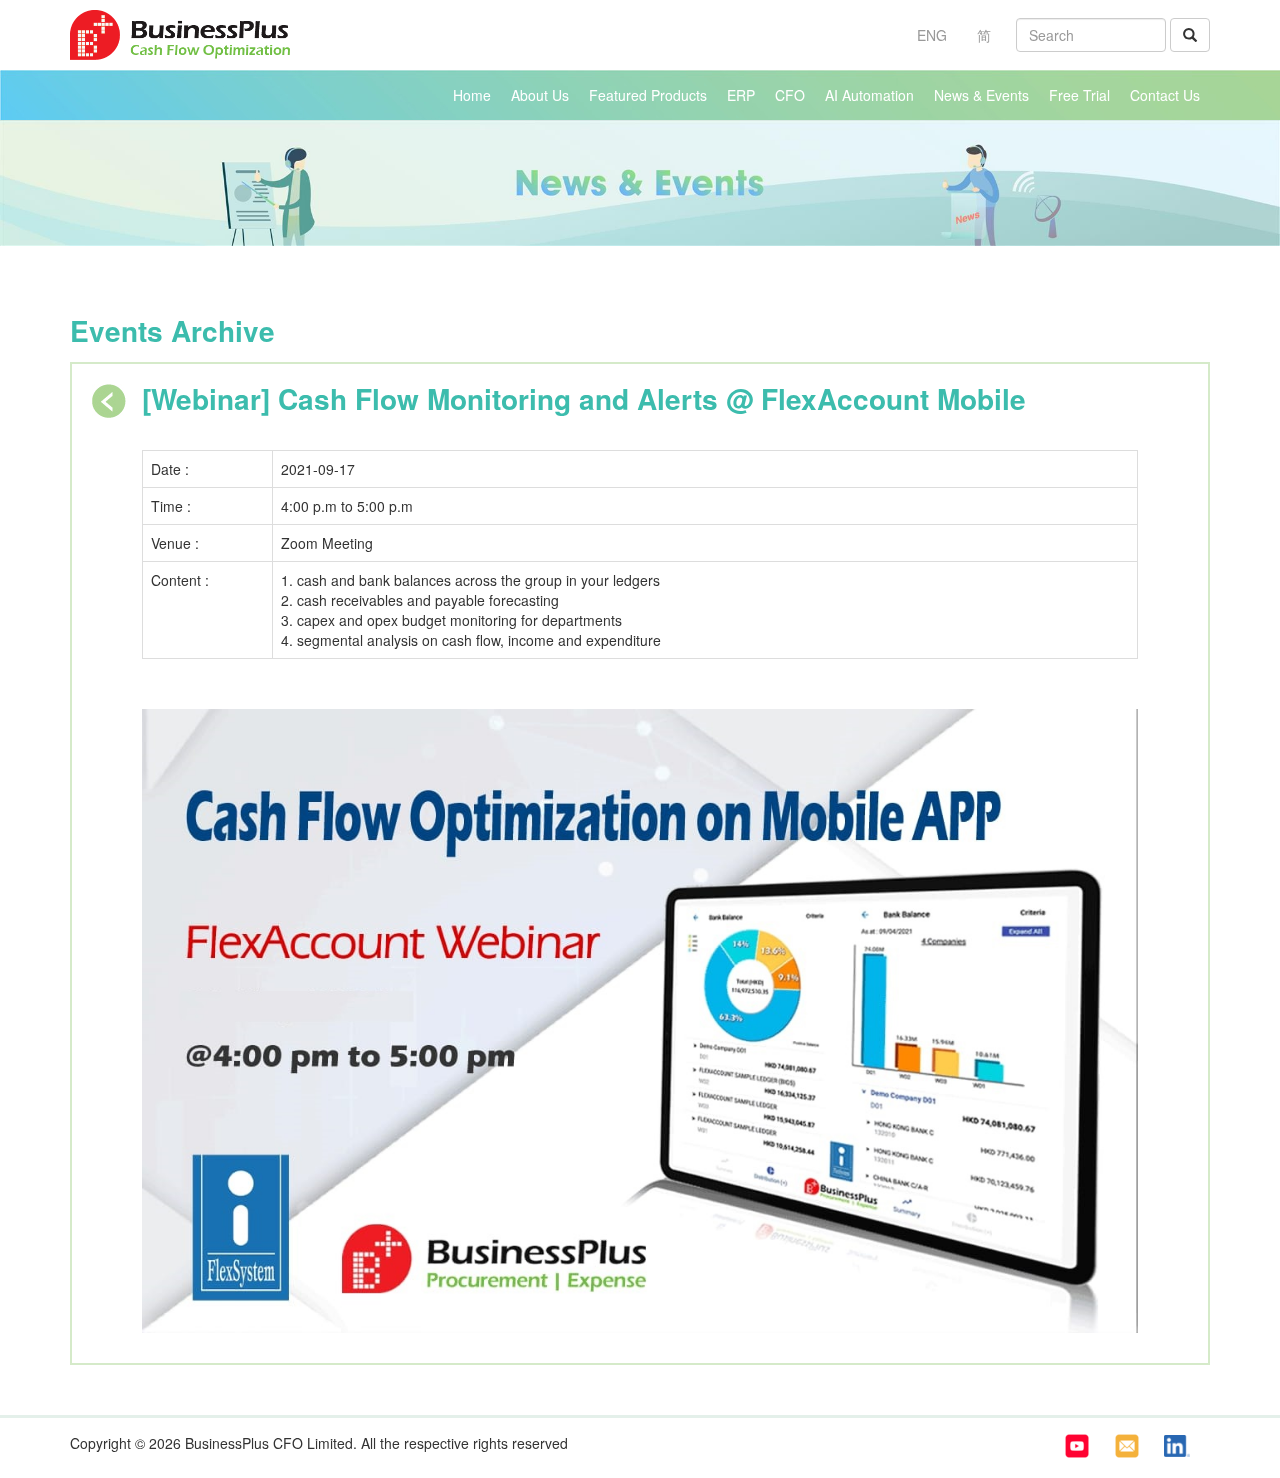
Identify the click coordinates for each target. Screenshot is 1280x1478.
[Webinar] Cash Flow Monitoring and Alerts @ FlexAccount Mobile (584, 398)
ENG (932, 35)
